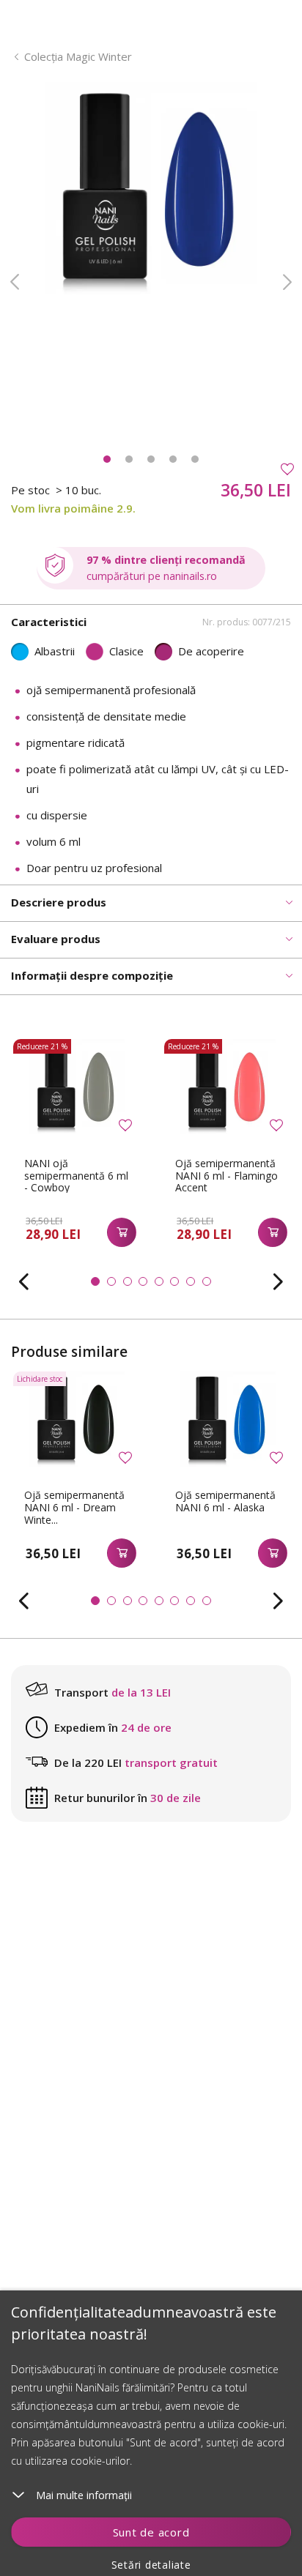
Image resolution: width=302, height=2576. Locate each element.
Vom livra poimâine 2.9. (73, 508)
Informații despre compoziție (92, 975)
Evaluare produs (56, 939)
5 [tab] (195, 459)
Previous (15, 282)
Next (287, 282)
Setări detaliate (151, 2565)
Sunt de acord (151, 2532)
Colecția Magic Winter (78, 56)
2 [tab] (129, 459)
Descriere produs (59, 902)
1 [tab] (107, 459)
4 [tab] (173, 459)
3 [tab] (151, 459)
